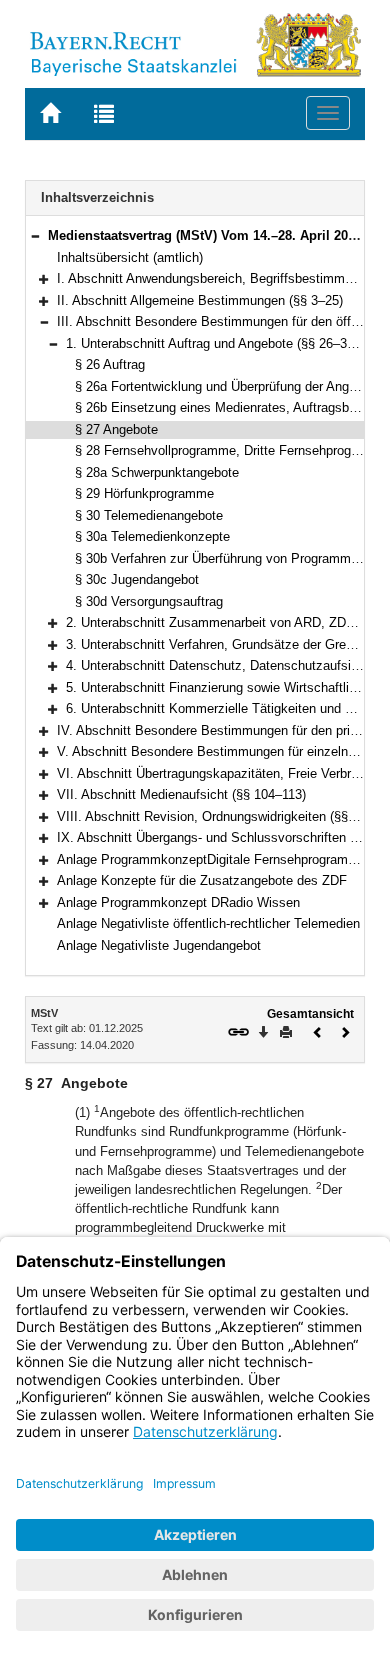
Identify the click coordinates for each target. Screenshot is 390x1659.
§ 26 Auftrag (110, 364)
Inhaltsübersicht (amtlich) (130, 257)
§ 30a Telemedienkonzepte (152, 536)
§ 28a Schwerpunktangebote (157, 472)
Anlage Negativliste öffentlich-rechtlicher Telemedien (208, 923)
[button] (35, 235)
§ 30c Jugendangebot (137, 579)
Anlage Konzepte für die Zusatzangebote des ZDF (202, 880)
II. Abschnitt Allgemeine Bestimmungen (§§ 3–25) (200, 300)
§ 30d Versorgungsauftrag (149, 601)
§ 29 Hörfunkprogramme (144, 493)
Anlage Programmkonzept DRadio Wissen (178, 902)
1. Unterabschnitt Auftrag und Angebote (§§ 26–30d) (215, 343)
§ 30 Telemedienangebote (149, 515)
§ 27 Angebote (116, 429)
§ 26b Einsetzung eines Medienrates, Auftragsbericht (228, 407)
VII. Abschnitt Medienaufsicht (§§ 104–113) (181, 794)
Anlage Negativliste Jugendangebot (159, 945)
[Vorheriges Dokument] (318, 1030)
